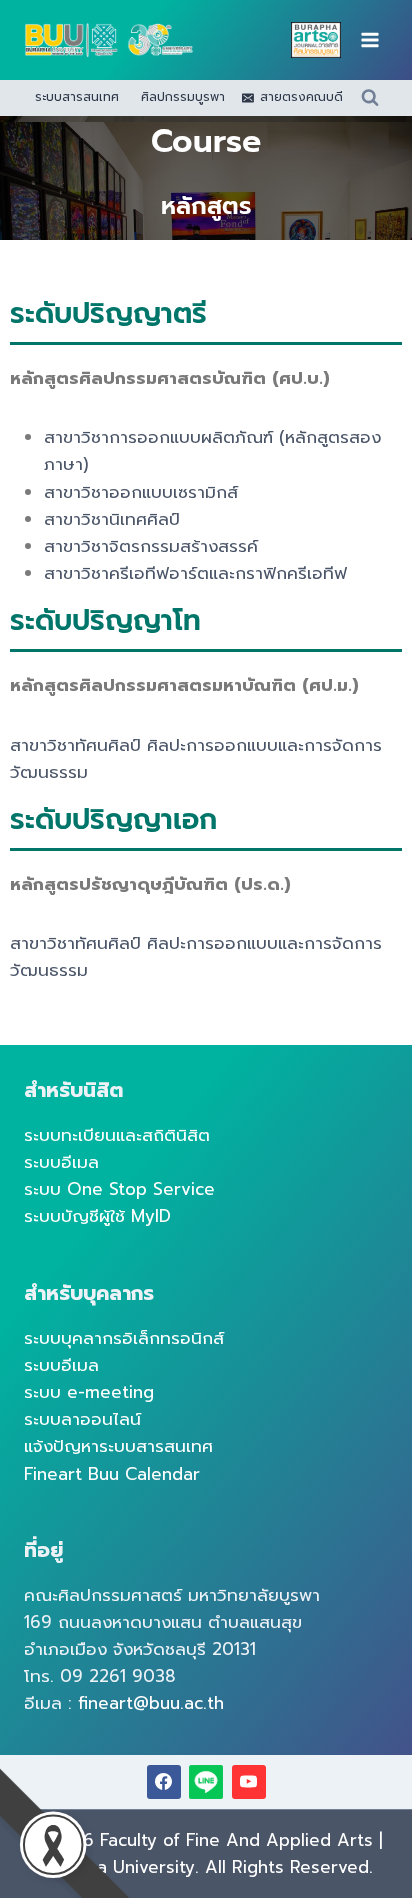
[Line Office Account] (206, 1782)
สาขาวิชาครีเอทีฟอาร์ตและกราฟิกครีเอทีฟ (195, 573)
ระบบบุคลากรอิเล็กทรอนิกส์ (124, 1338)
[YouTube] (249, 1782)
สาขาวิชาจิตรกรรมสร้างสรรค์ (151, 546)
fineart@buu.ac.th (151, 1703)
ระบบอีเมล (61, 1162)
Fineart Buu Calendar (112, 1474)
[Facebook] (164, 1782)
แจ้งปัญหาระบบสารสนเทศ (118, 1446)
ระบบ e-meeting (89, 1392)
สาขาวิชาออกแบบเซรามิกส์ (141, 492)
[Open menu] (369, 39)
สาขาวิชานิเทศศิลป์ (112, 519)
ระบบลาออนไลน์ (82, 1419)
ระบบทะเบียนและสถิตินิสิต (117, 1135)
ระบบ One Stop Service (119, 1189)
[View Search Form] (370, 98)
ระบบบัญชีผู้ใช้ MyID (97, 1216)
